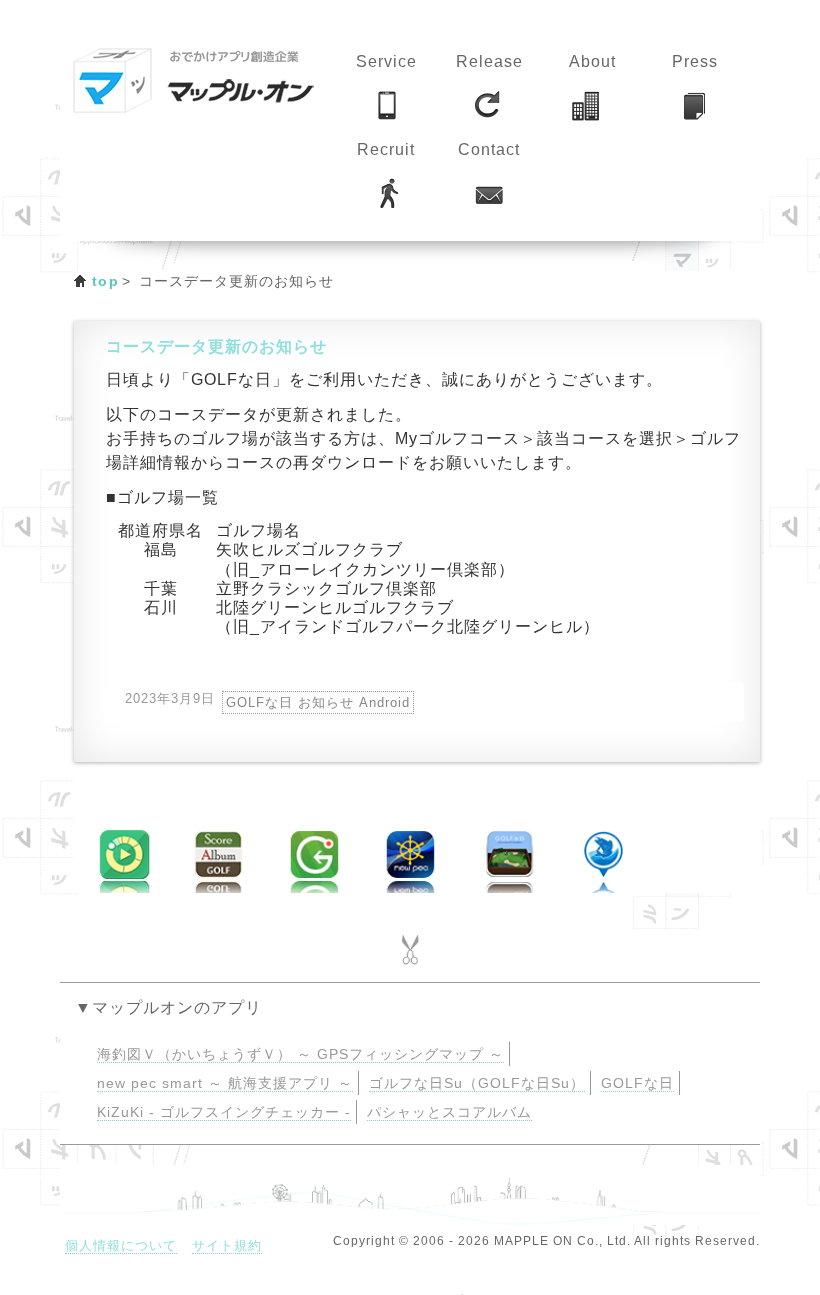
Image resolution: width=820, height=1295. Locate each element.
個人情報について (121, 1245)
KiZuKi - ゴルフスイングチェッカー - (224, 1112)
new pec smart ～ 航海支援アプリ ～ (225, 1083)
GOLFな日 (637, 1083)
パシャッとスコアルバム (449, 1112)
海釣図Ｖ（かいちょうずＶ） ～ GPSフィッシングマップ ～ (300, 1054)
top (105, 281)
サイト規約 (227, 1245)
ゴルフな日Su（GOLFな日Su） (477, 1083)
